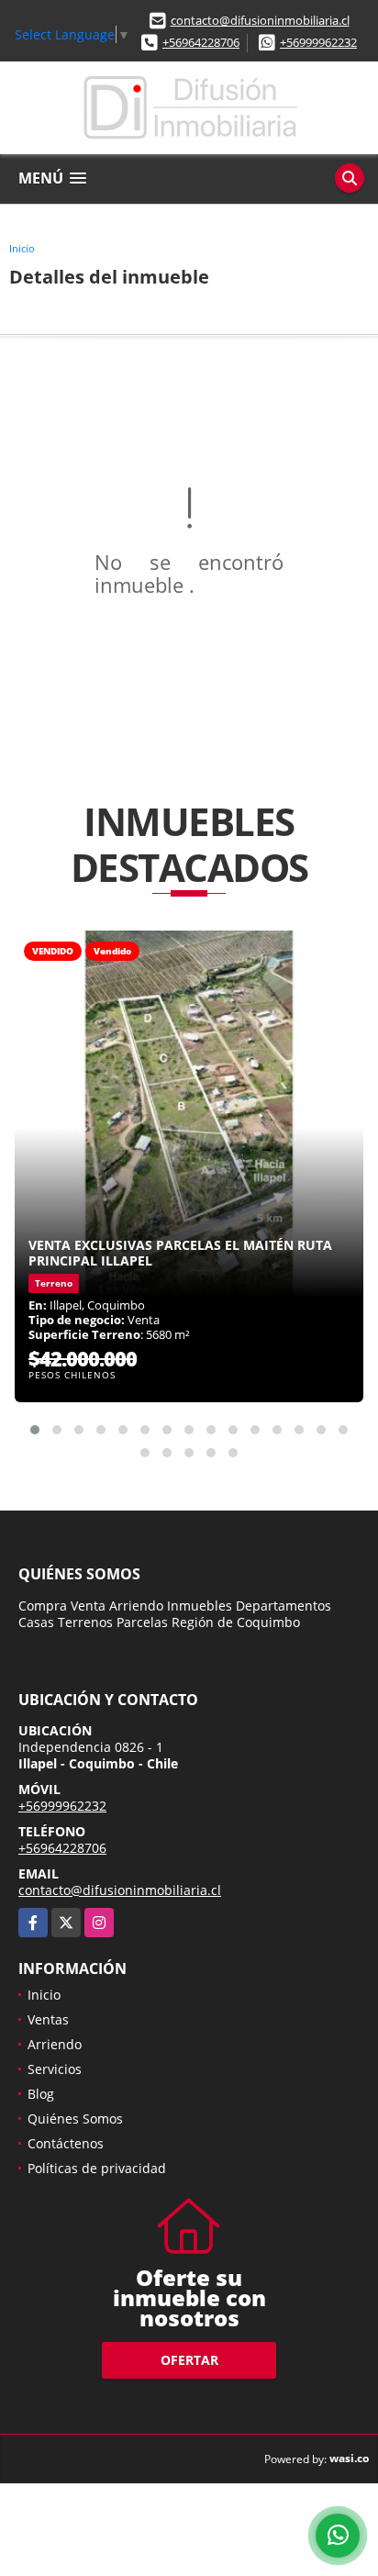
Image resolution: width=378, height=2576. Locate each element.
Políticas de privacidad (97, 2168)
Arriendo (55, 2044)
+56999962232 (318, 42)
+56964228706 (201, 42)
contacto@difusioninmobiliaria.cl (260, 20)
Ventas (48, 2019)
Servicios (55, 2069)
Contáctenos (66, 2143)
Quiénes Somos (75, 2119)
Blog (41, 2094)
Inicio (22, 248)
